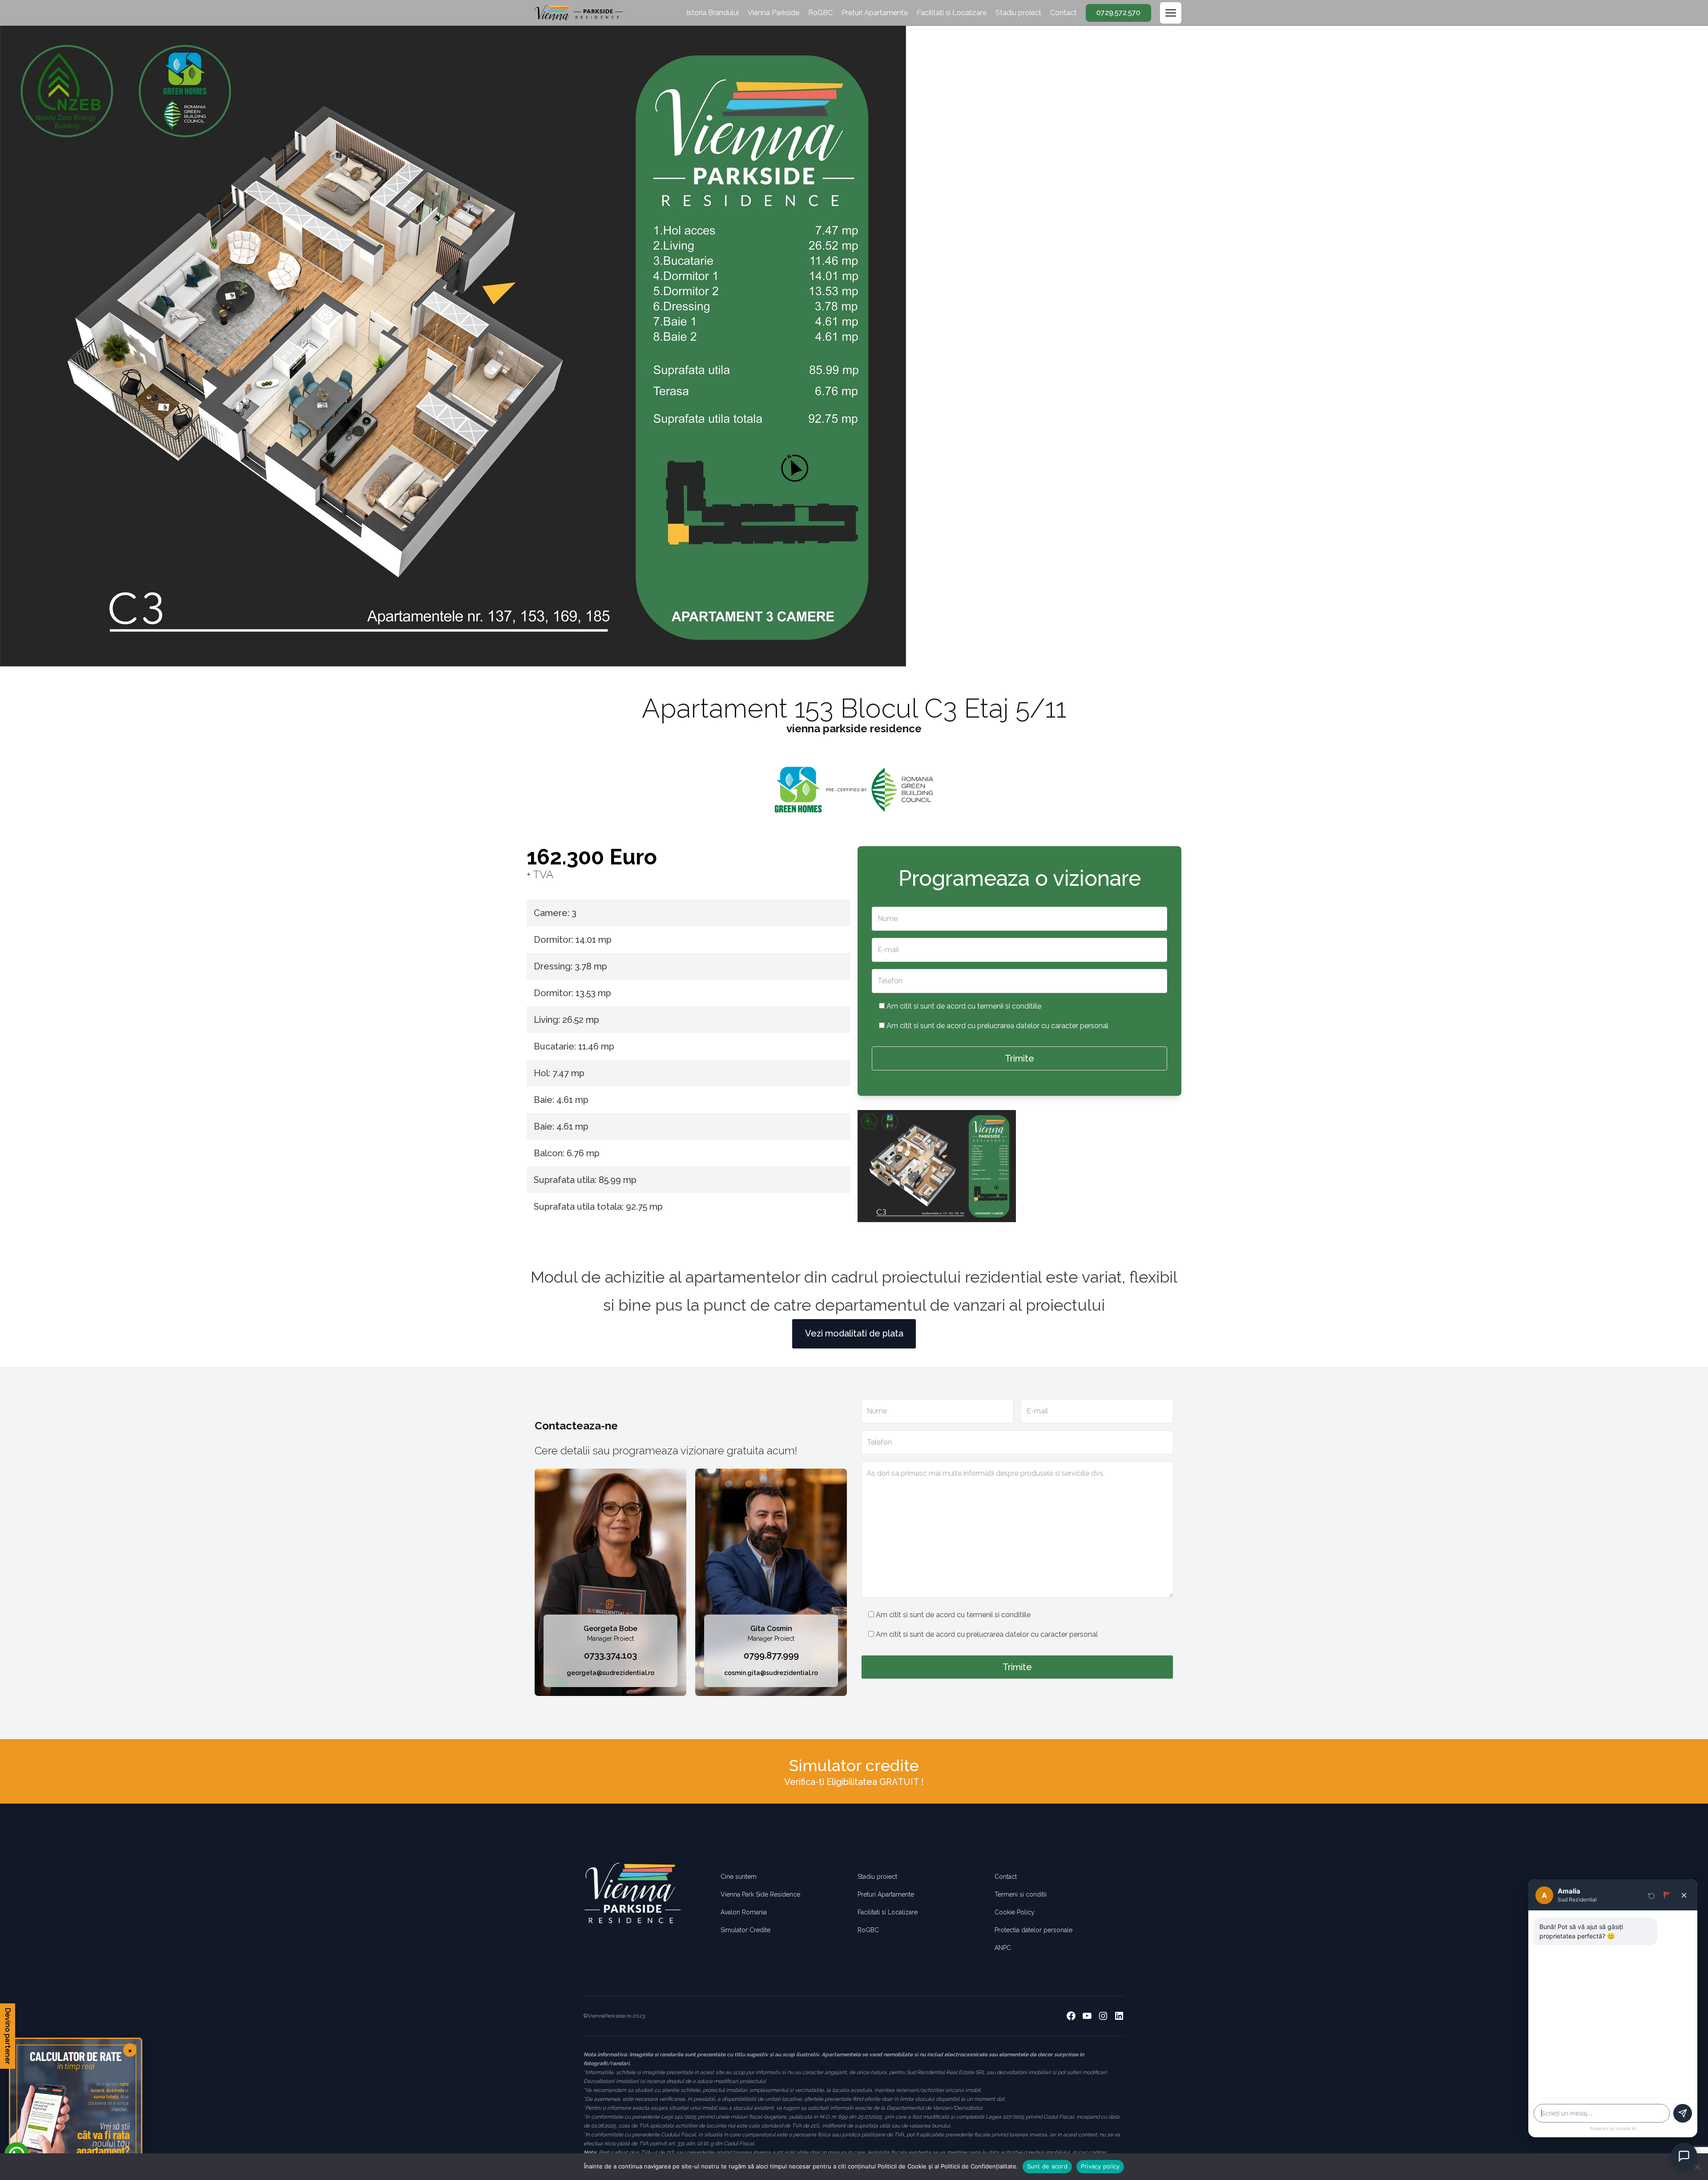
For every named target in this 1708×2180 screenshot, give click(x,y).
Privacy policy (1100, 2166)
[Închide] (1684, 1895)
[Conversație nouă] (1652, 1895)
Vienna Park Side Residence (760, 1894)
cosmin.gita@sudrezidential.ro (771, 1673)
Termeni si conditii (1021, 1894)
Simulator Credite (745, 1930)
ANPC (1003, 1948)
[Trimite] (1683, 2113)
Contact (1063, 13)
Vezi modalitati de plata (854, 1333)
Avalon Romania (744, 1912)
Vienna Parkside (773, 13)
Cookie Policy (1015, 1912)
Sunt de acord (1047, 2166)
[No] (1697, 2167)
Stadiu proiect (1018, 13)
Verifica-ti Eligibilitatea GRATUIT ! (854, 1782)
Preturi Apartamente (875, 13)
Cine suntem (739, 1877)
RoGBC (820, 13)
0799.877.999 (771, 1655)
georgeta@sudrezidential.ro (610, 1673)
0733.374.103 (610, 1655)
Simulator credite (854, 1765)
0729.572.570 (1118, 13)
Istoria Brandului (713, 13)
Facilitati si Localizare (952, 13)
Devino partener (8, 2036)
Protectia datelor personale (1033, 1930)
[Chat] (1684, 2156)
